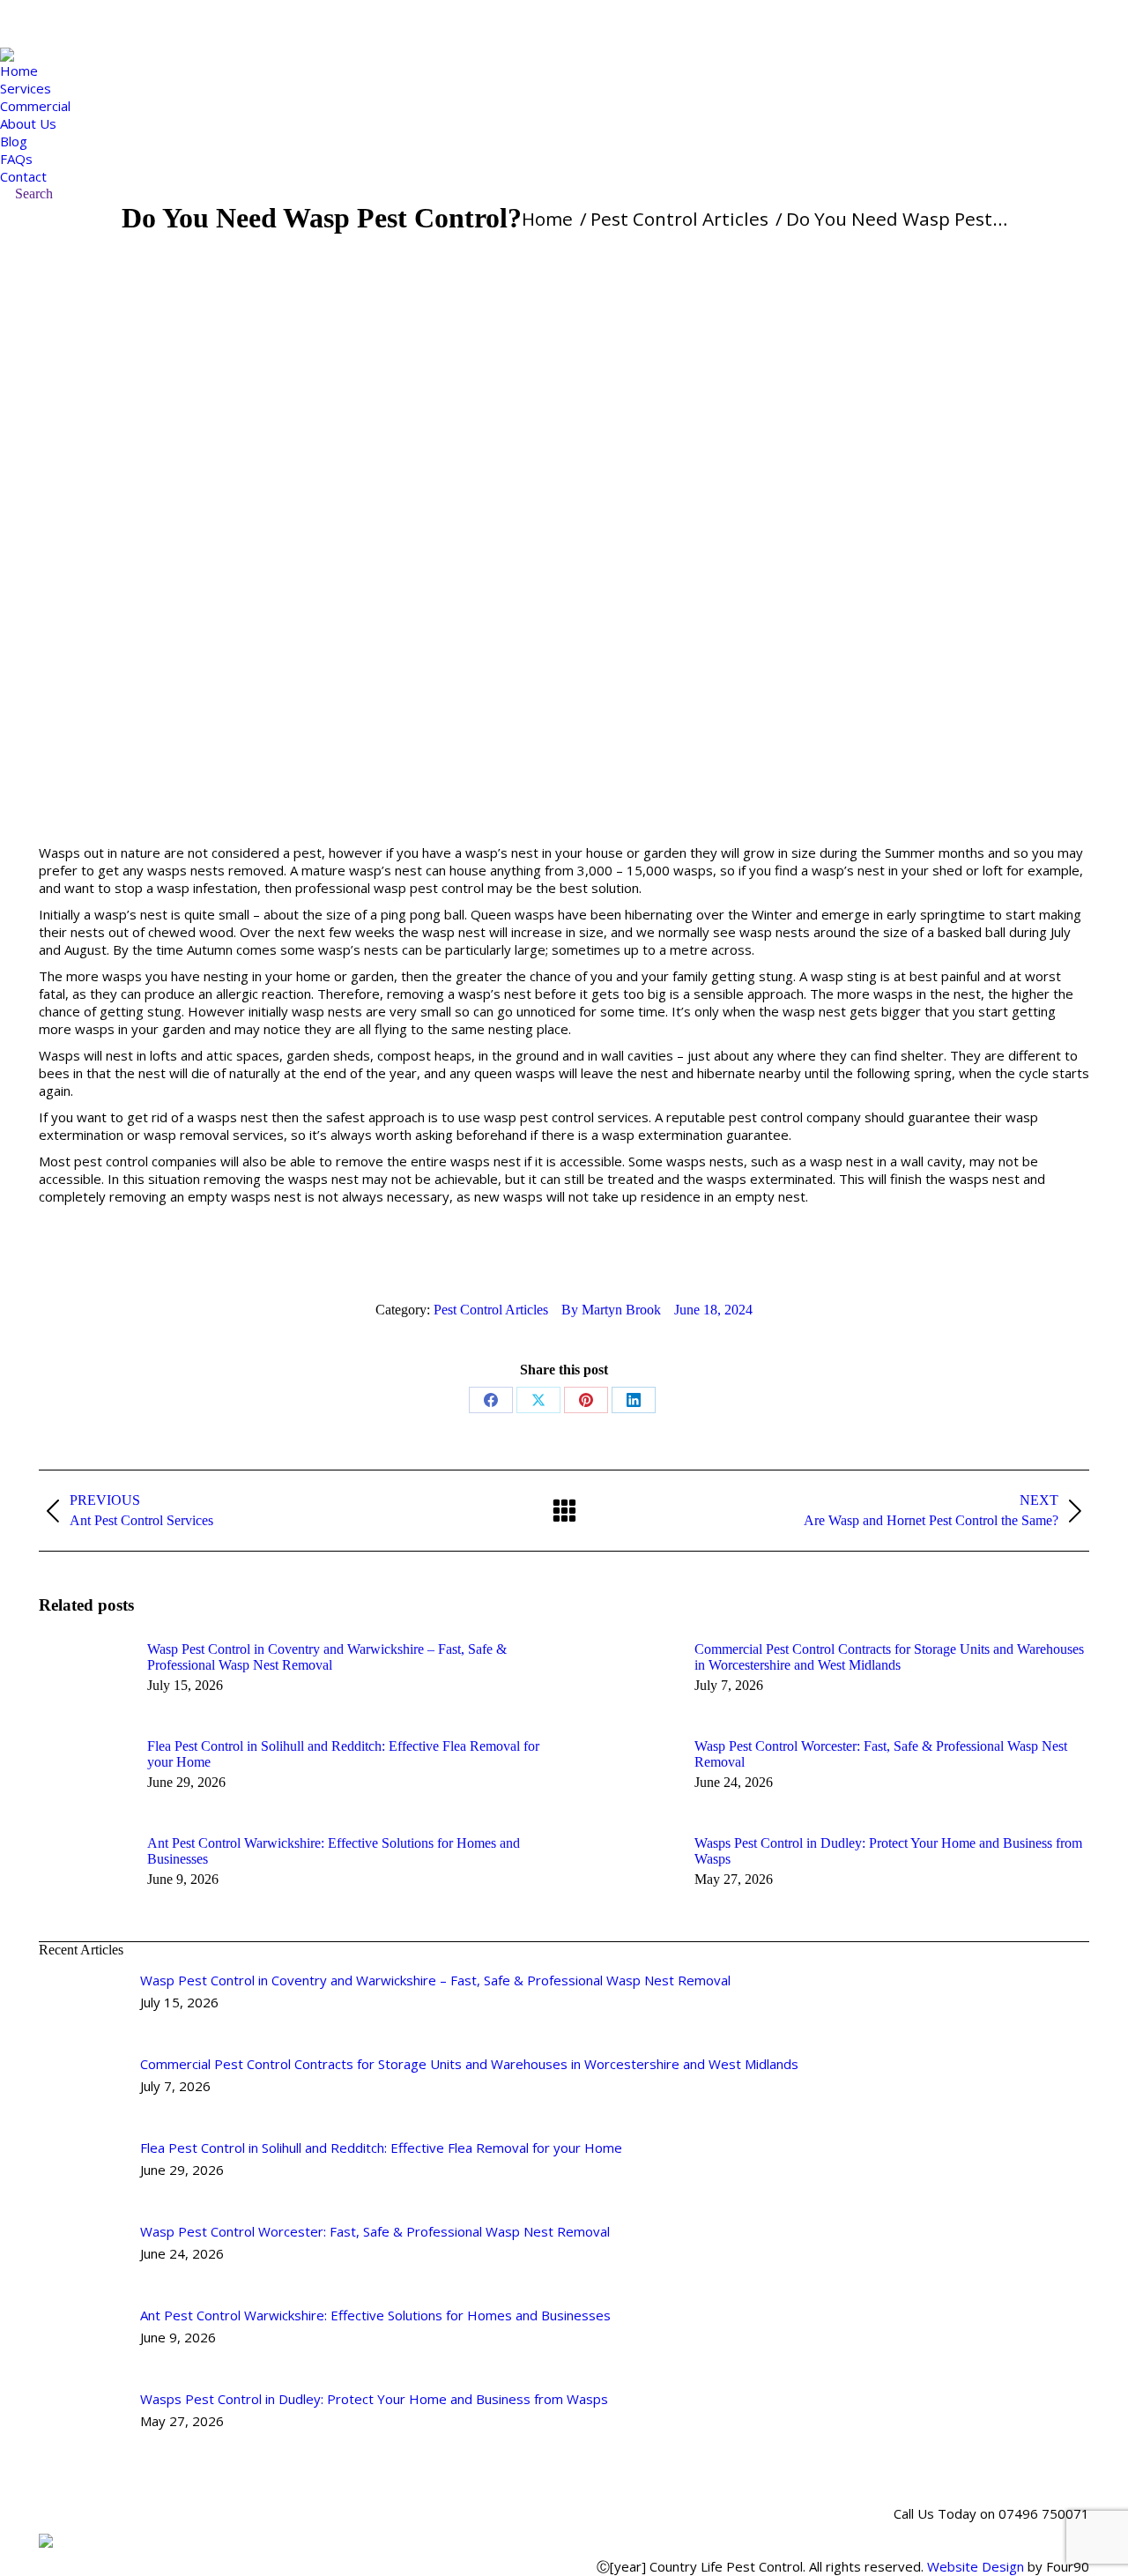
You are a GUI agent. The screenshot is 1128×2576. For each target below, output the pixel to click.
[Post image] (84, 1679)
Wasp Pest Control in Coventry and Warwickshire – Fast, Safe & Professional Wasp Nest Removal (327, 1657)
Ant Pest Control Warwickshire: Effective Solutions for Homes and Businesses (334, 1851)
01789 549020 (107, 24)
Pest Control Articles (491, 1310)
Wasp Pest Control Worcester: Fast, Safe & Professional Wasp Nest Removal (881, 1754)
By (611, 1310)
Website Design (976, 2566)
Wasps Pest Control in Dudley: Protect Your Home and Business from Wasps (888, 1851)
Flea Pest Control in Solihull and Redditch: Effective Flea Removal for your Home (343, 1754)
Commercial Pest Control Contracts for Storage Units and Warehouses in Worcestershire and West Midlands (889, 1657)
